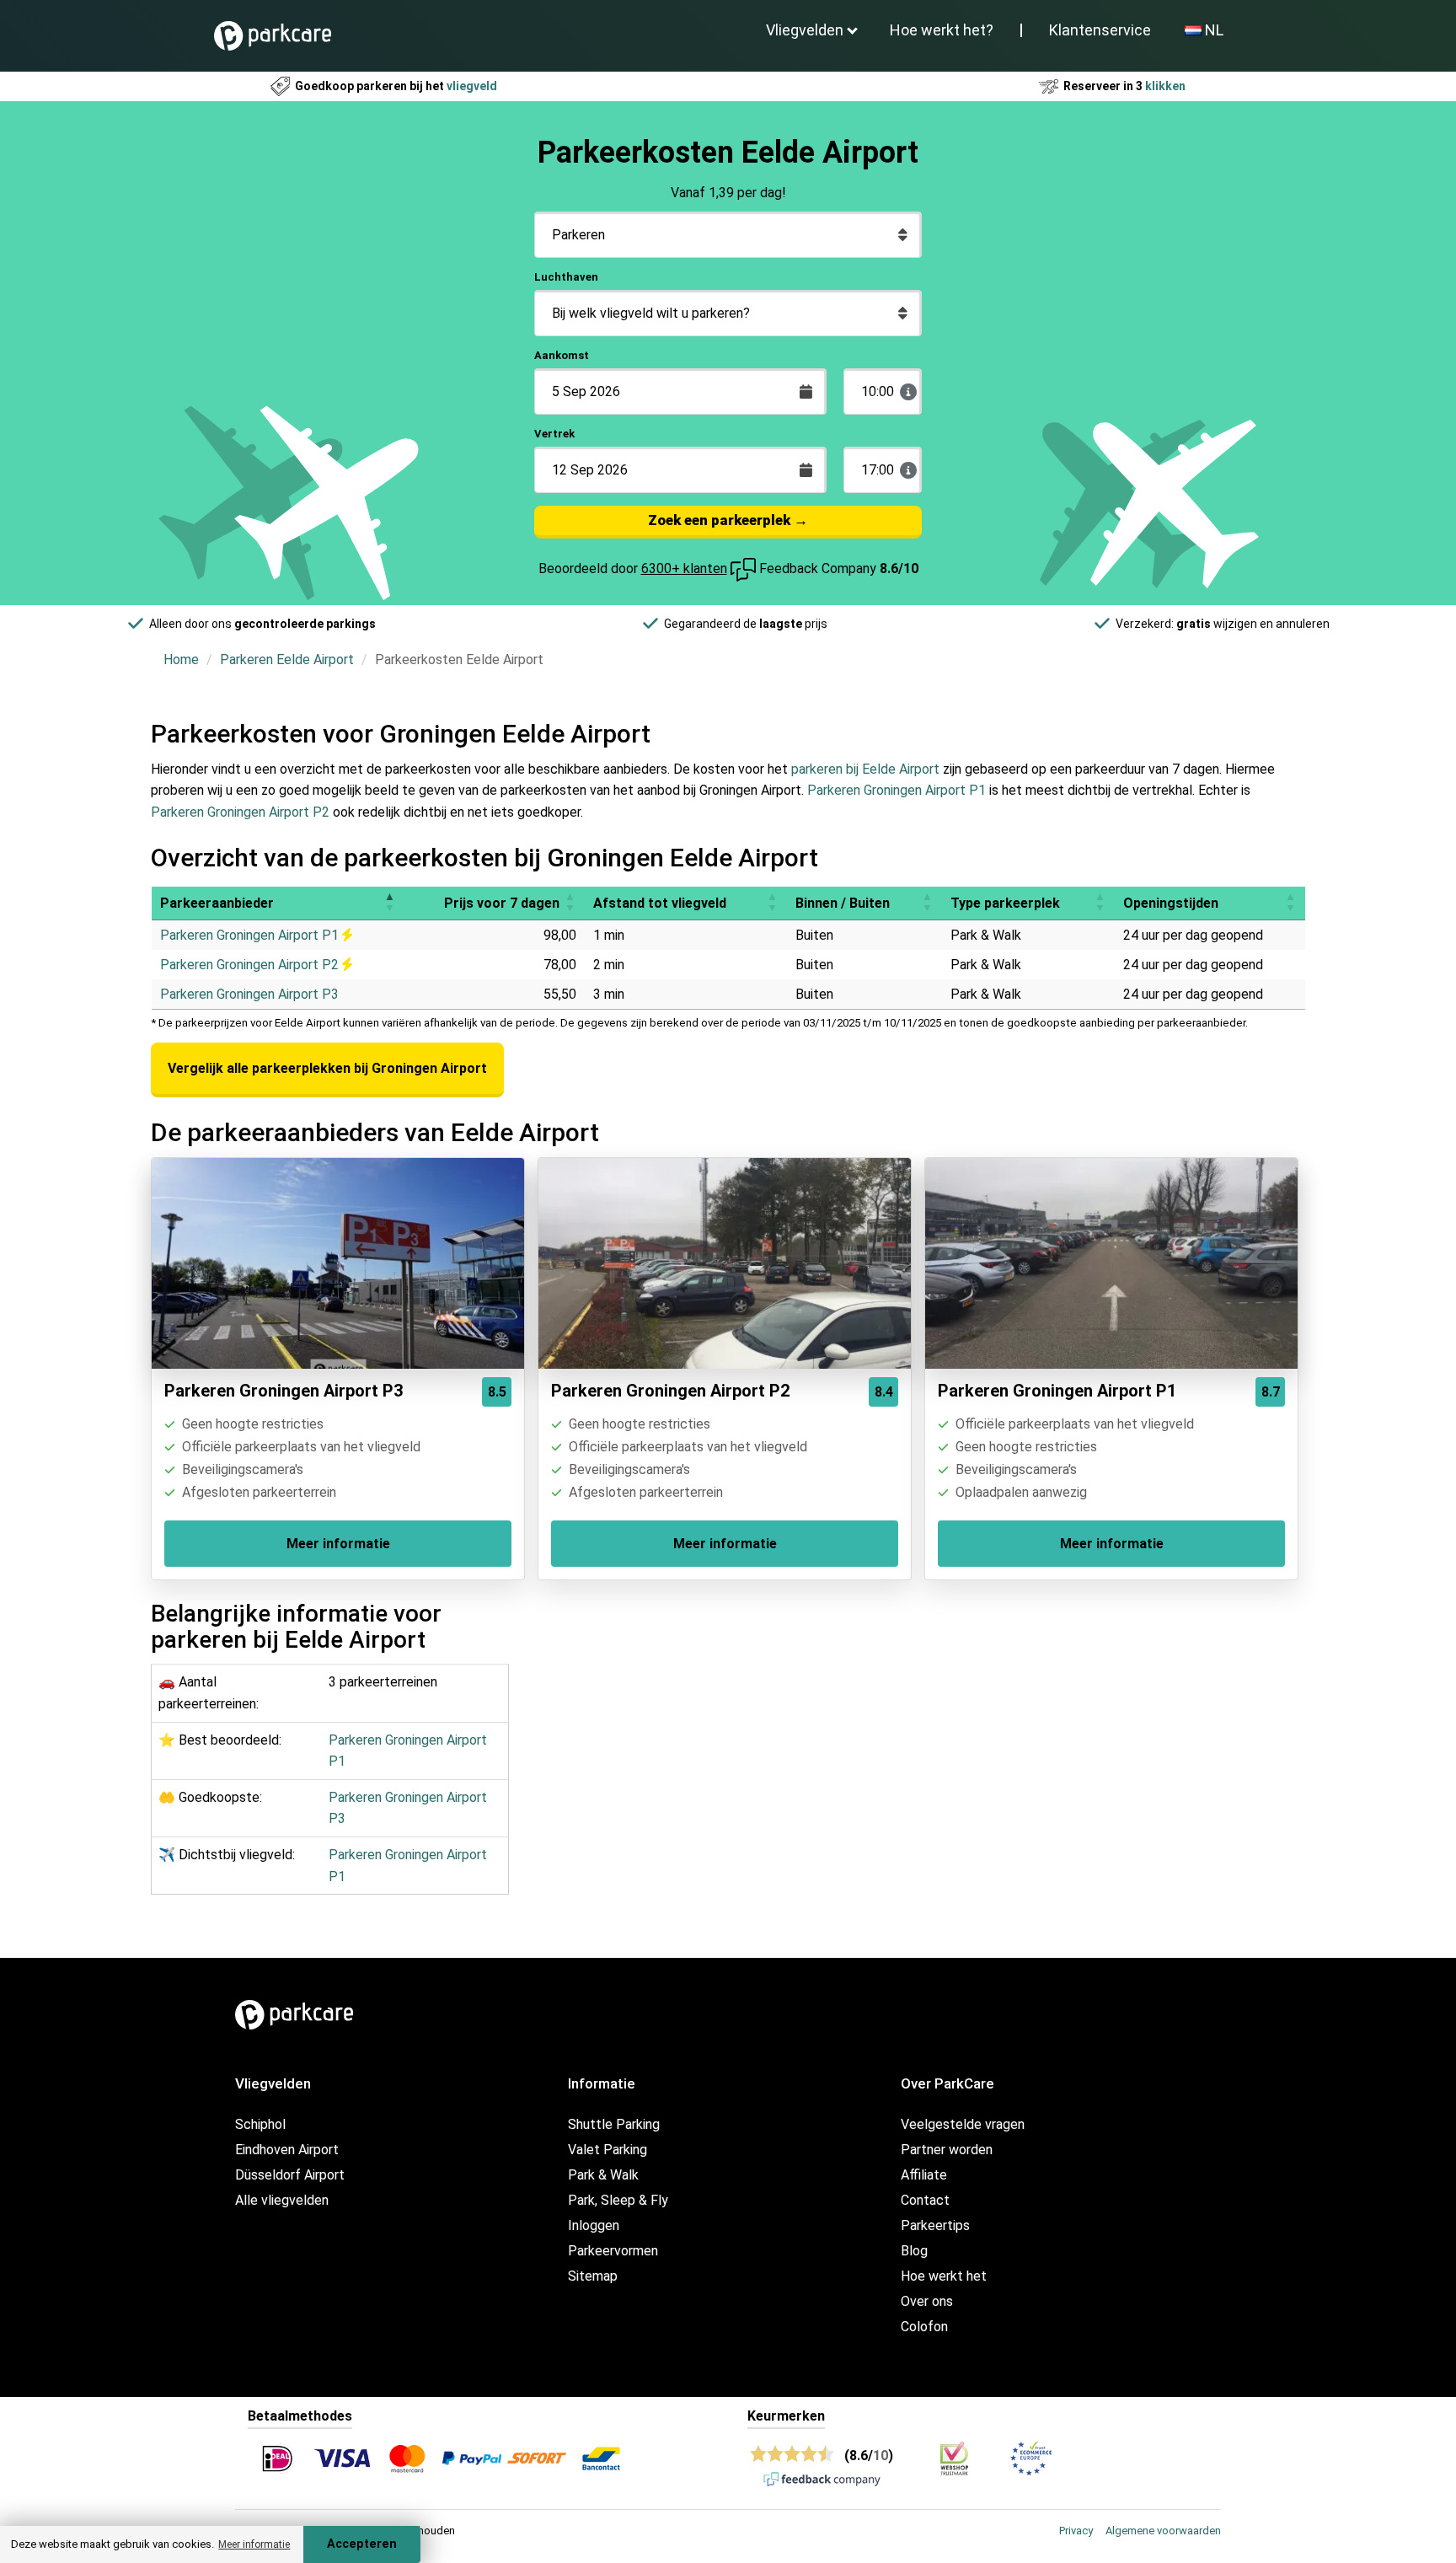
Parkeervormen (613, 2251)
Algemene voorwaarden (1163, 2531)
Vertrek (554, 434)
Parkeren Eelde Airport (287, 660)
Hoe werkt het (944, 2276)
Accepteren (362, 2544)
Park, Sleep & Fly (618, 2200)
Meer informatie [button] (254, 2544)
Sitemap (593, 2276)
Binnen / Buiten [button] (843, 903)
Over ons (927, 2301)
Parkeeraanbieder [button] (217, 903)
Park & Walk (603, 2175)
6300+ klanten (684, 568)
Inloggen (594, 2225)
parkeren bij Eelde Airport (865, 769)
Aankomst (562, 355)
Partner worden (947, 2150)
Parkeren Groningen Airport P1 (897, 790)
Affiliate (924, 2175)
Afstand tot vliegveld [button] (660, 903)
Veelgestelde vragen (963, 2124)
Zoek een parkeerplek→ (728, 520)
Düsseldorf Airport (290, 2175)
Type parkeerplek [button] (1005, 903)
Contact (925, 2200)
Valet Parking (608, 2150)
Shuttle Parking (614, 2124)
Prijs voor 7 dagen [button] (502, 903)
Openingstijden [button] (1171, 903)
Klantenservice (1100, 30)
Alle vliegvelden (282, 2200)
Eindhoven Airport (287, 2150)
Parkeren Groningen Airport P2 (240, 812)
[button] (389, 903)
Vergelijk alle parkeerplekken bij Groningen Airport (327, 1068)
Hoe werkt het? (942, 30)
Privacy (1076, 2531)
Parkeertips (935, 2225)
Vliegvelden (805, 30)
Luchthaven (566, 277)
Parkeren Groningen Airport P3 (249, 994)
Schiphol (260, 2124)
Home (181, 660)
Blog (914, 2251)
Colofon (924, 2327)
